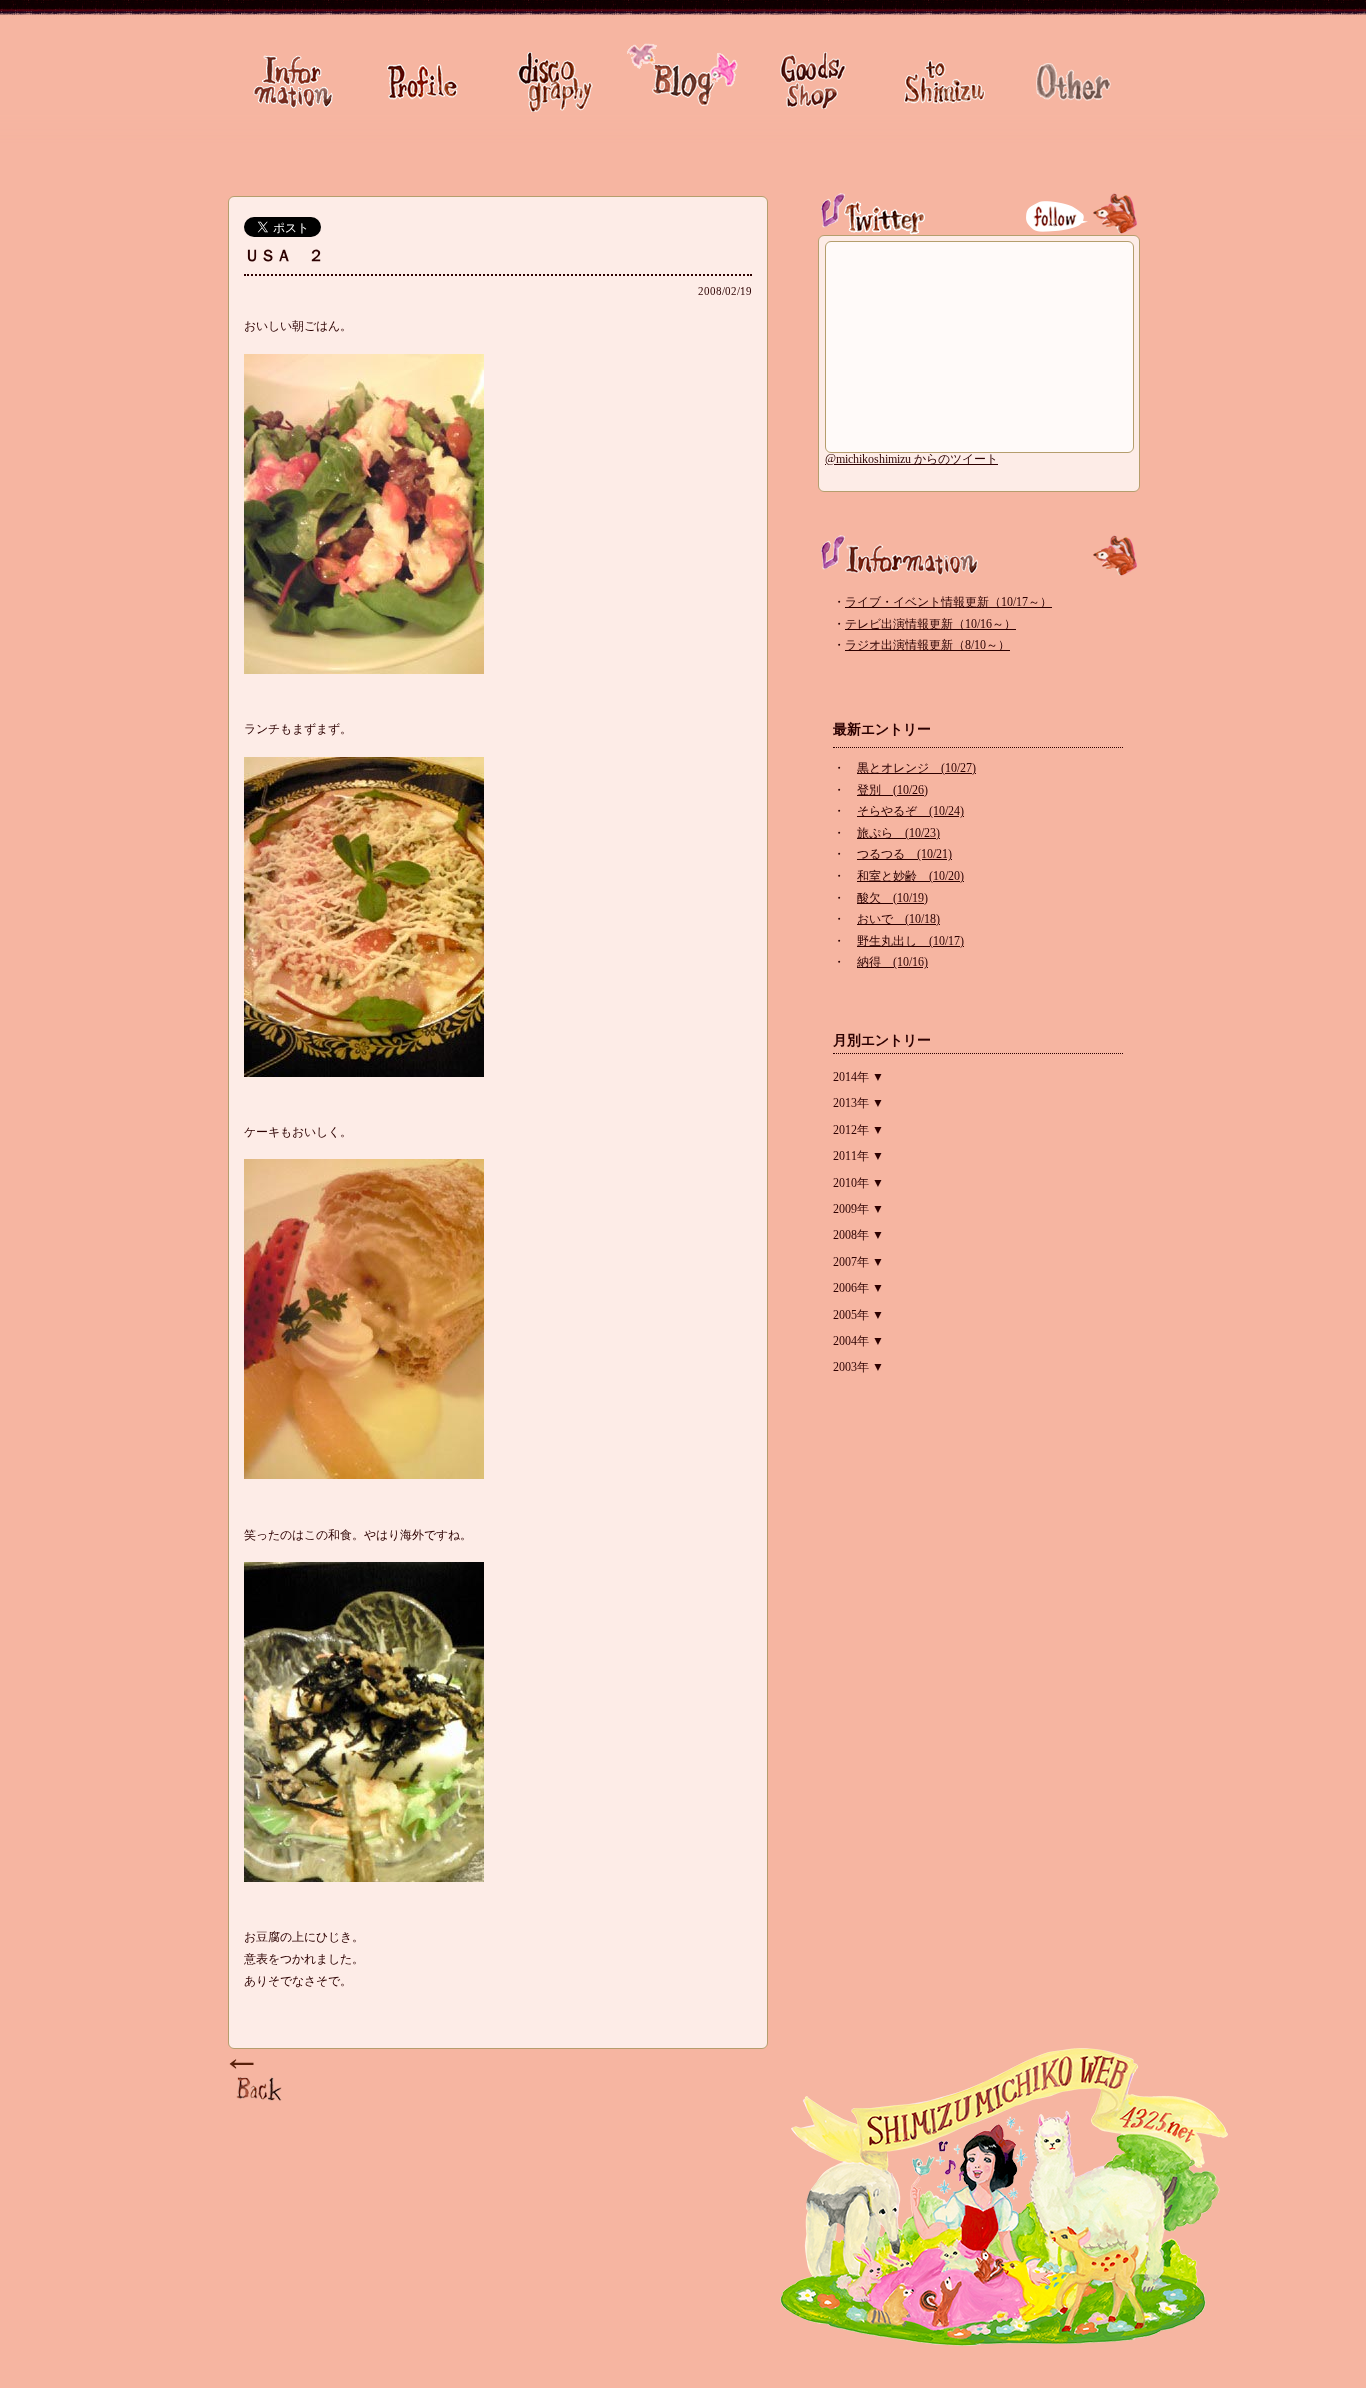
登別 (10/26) (892, 790)
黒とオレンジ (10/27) (916, 768)
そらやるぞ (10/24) (910, 811)
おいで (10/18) (898, 919)
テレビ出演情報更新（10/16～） (930, 624)
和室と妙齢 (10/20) (910, 876)
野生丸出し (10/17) (910, 941)
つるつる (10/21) (904, 854)
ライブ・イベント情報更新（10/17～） (948, 602)
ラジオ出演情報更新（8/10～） (927, 645)
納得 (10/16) (892, 962)
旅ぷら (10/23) (898, 833)
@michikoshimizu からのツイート (911, 459)
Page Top (258, 2081)
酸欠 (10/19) (892, 898)
